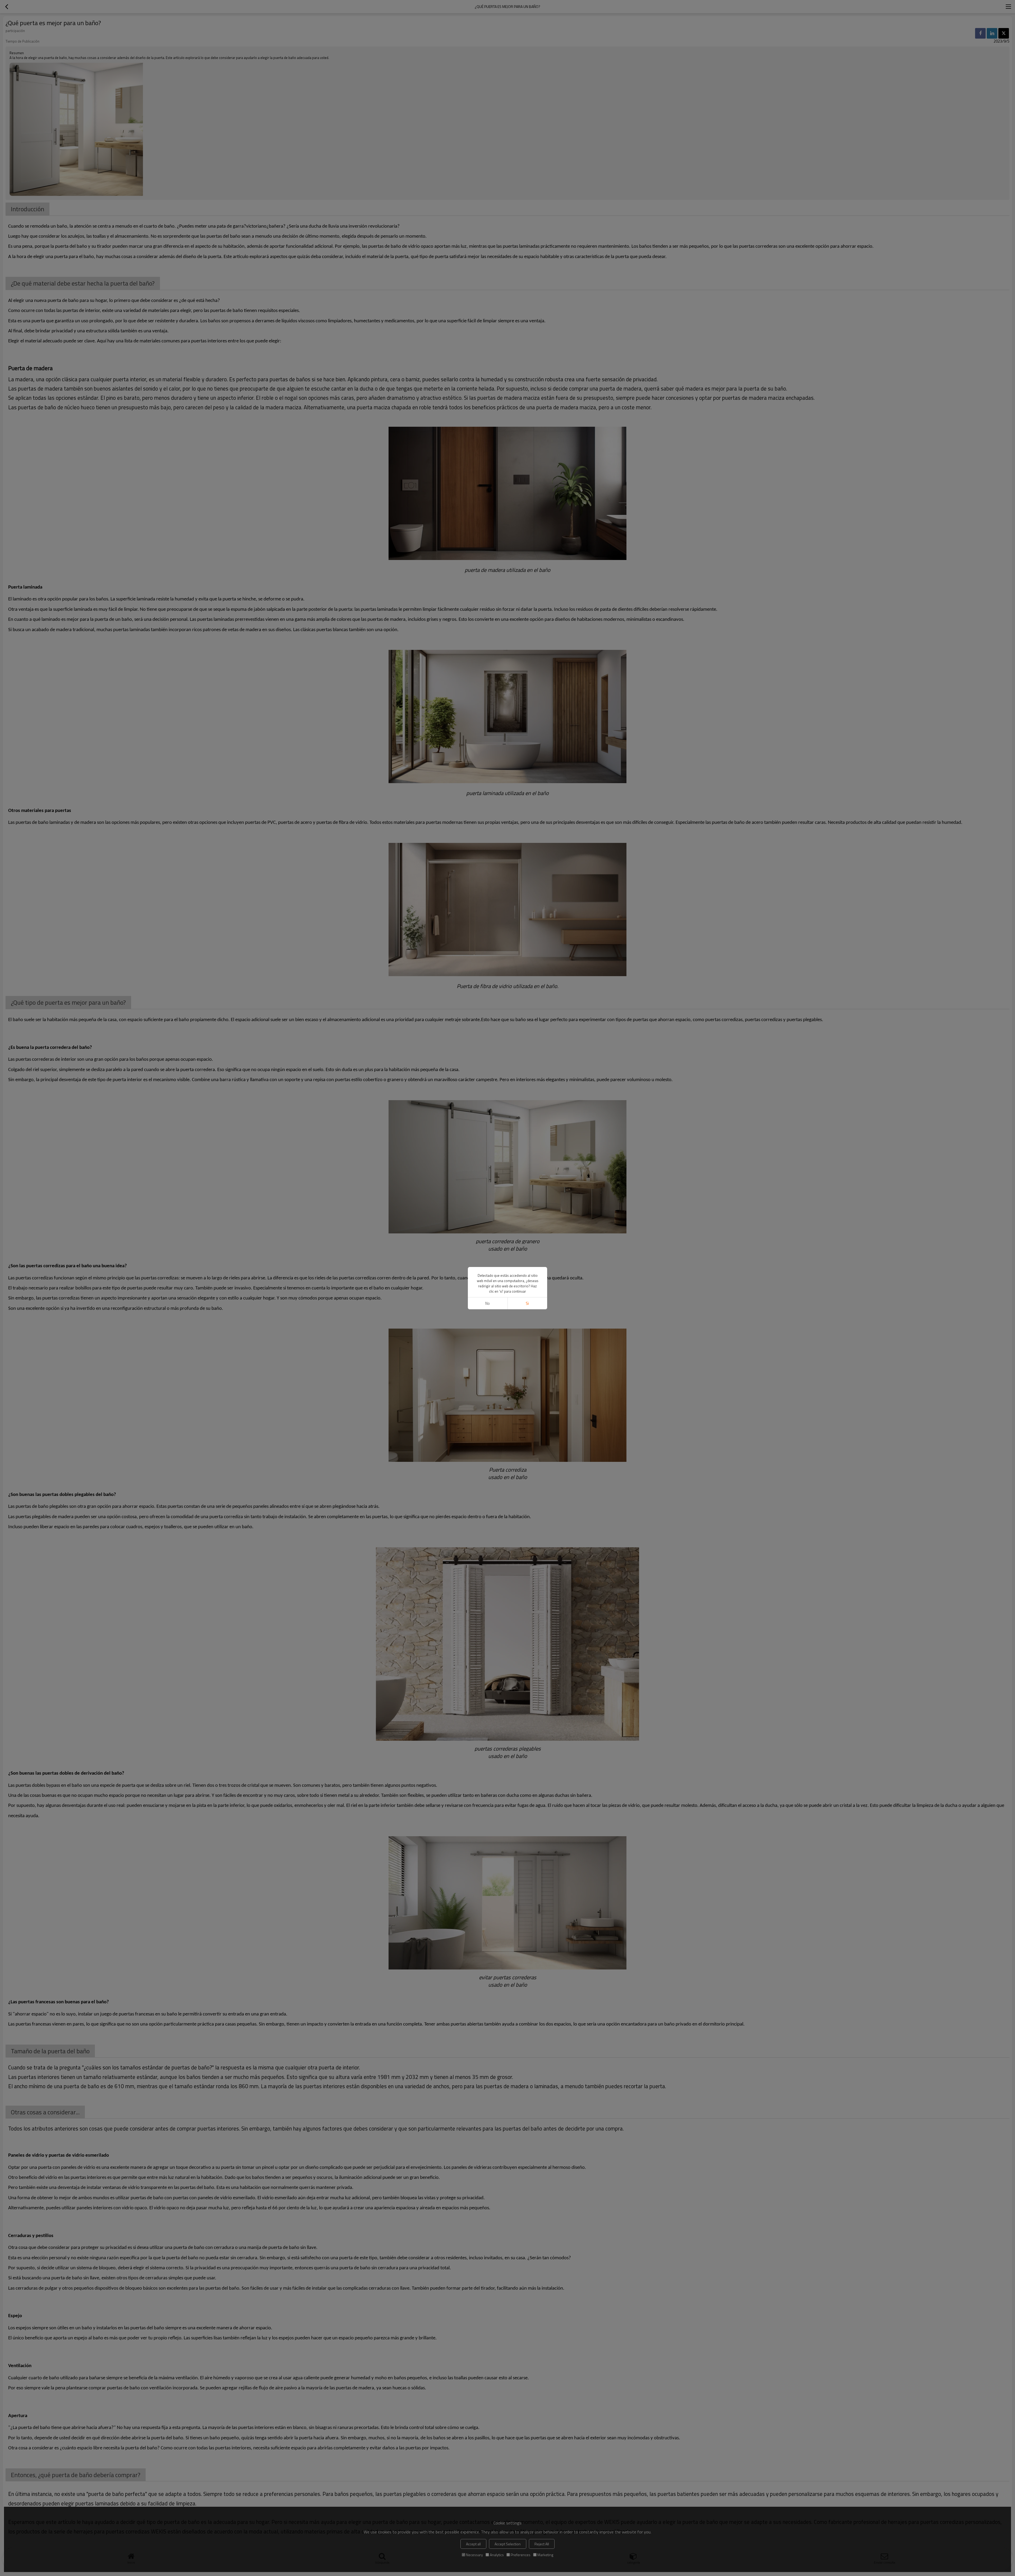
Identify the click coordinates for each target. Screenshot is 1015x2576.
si (527, 1303)
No (488, 1303)
